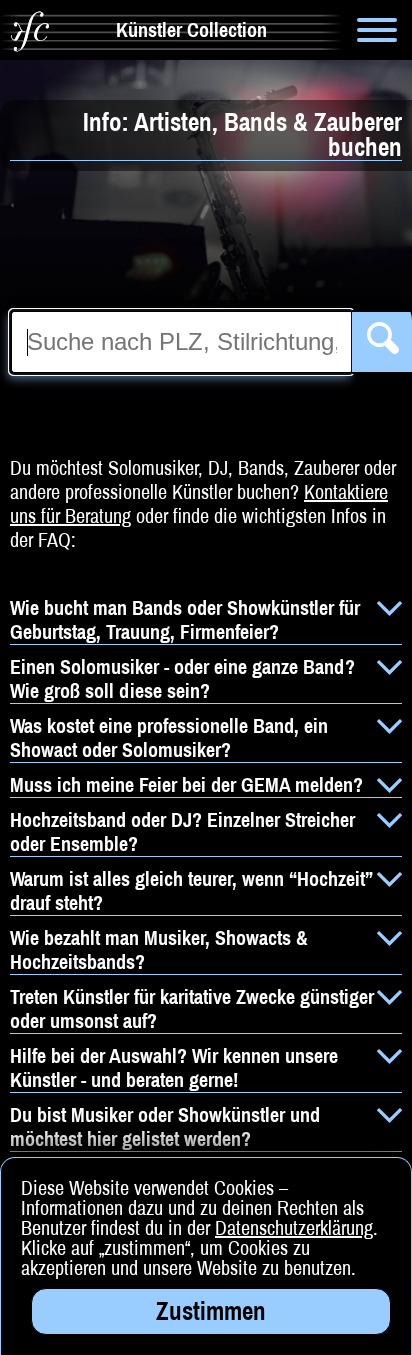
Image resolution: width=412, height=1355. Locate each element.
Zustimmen (211, 1311)
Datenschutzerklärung (294, 1227)
